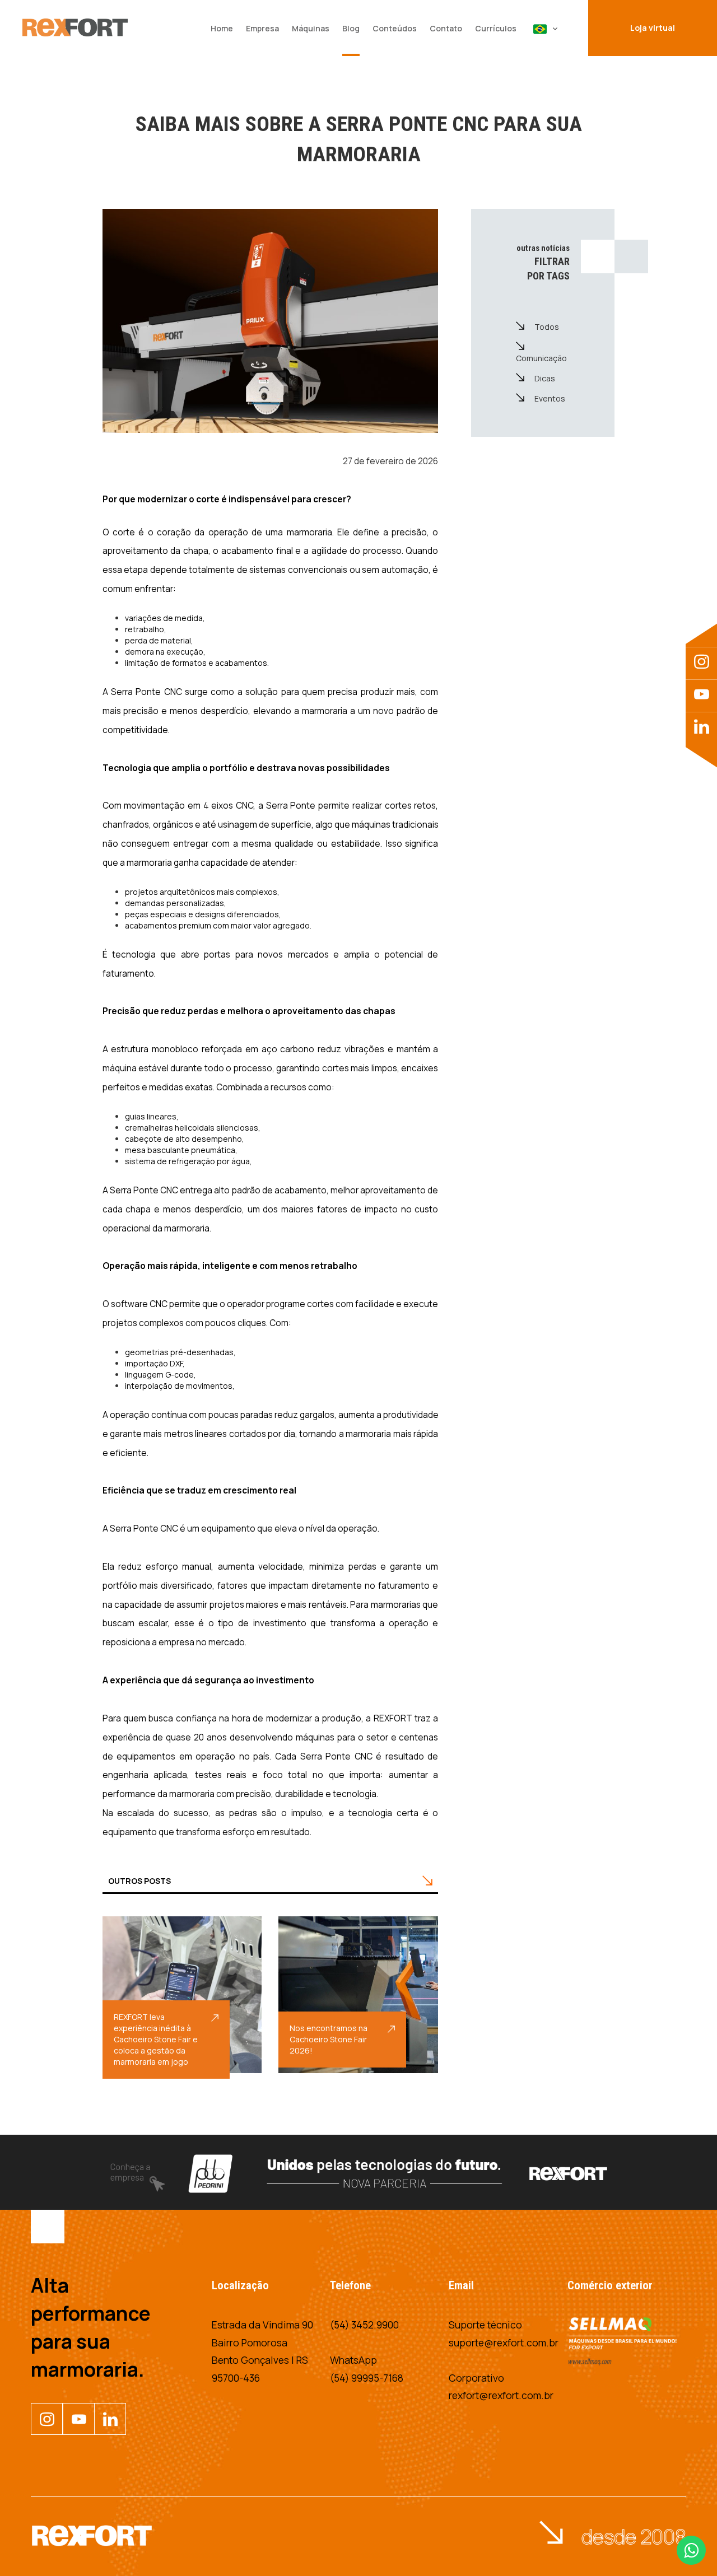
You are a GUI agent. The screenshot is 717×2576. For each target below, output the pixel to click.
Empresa (262, 28)
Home (222, 28)
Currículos (496, 28)
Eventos (550, 398)
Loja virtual (653, 28)
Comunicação (541, 358)
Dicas (545, 378)
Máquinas (311, 28)
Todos (547, 327)
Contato (446, 28)
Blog (351, 28)
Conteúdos (395, 28)
